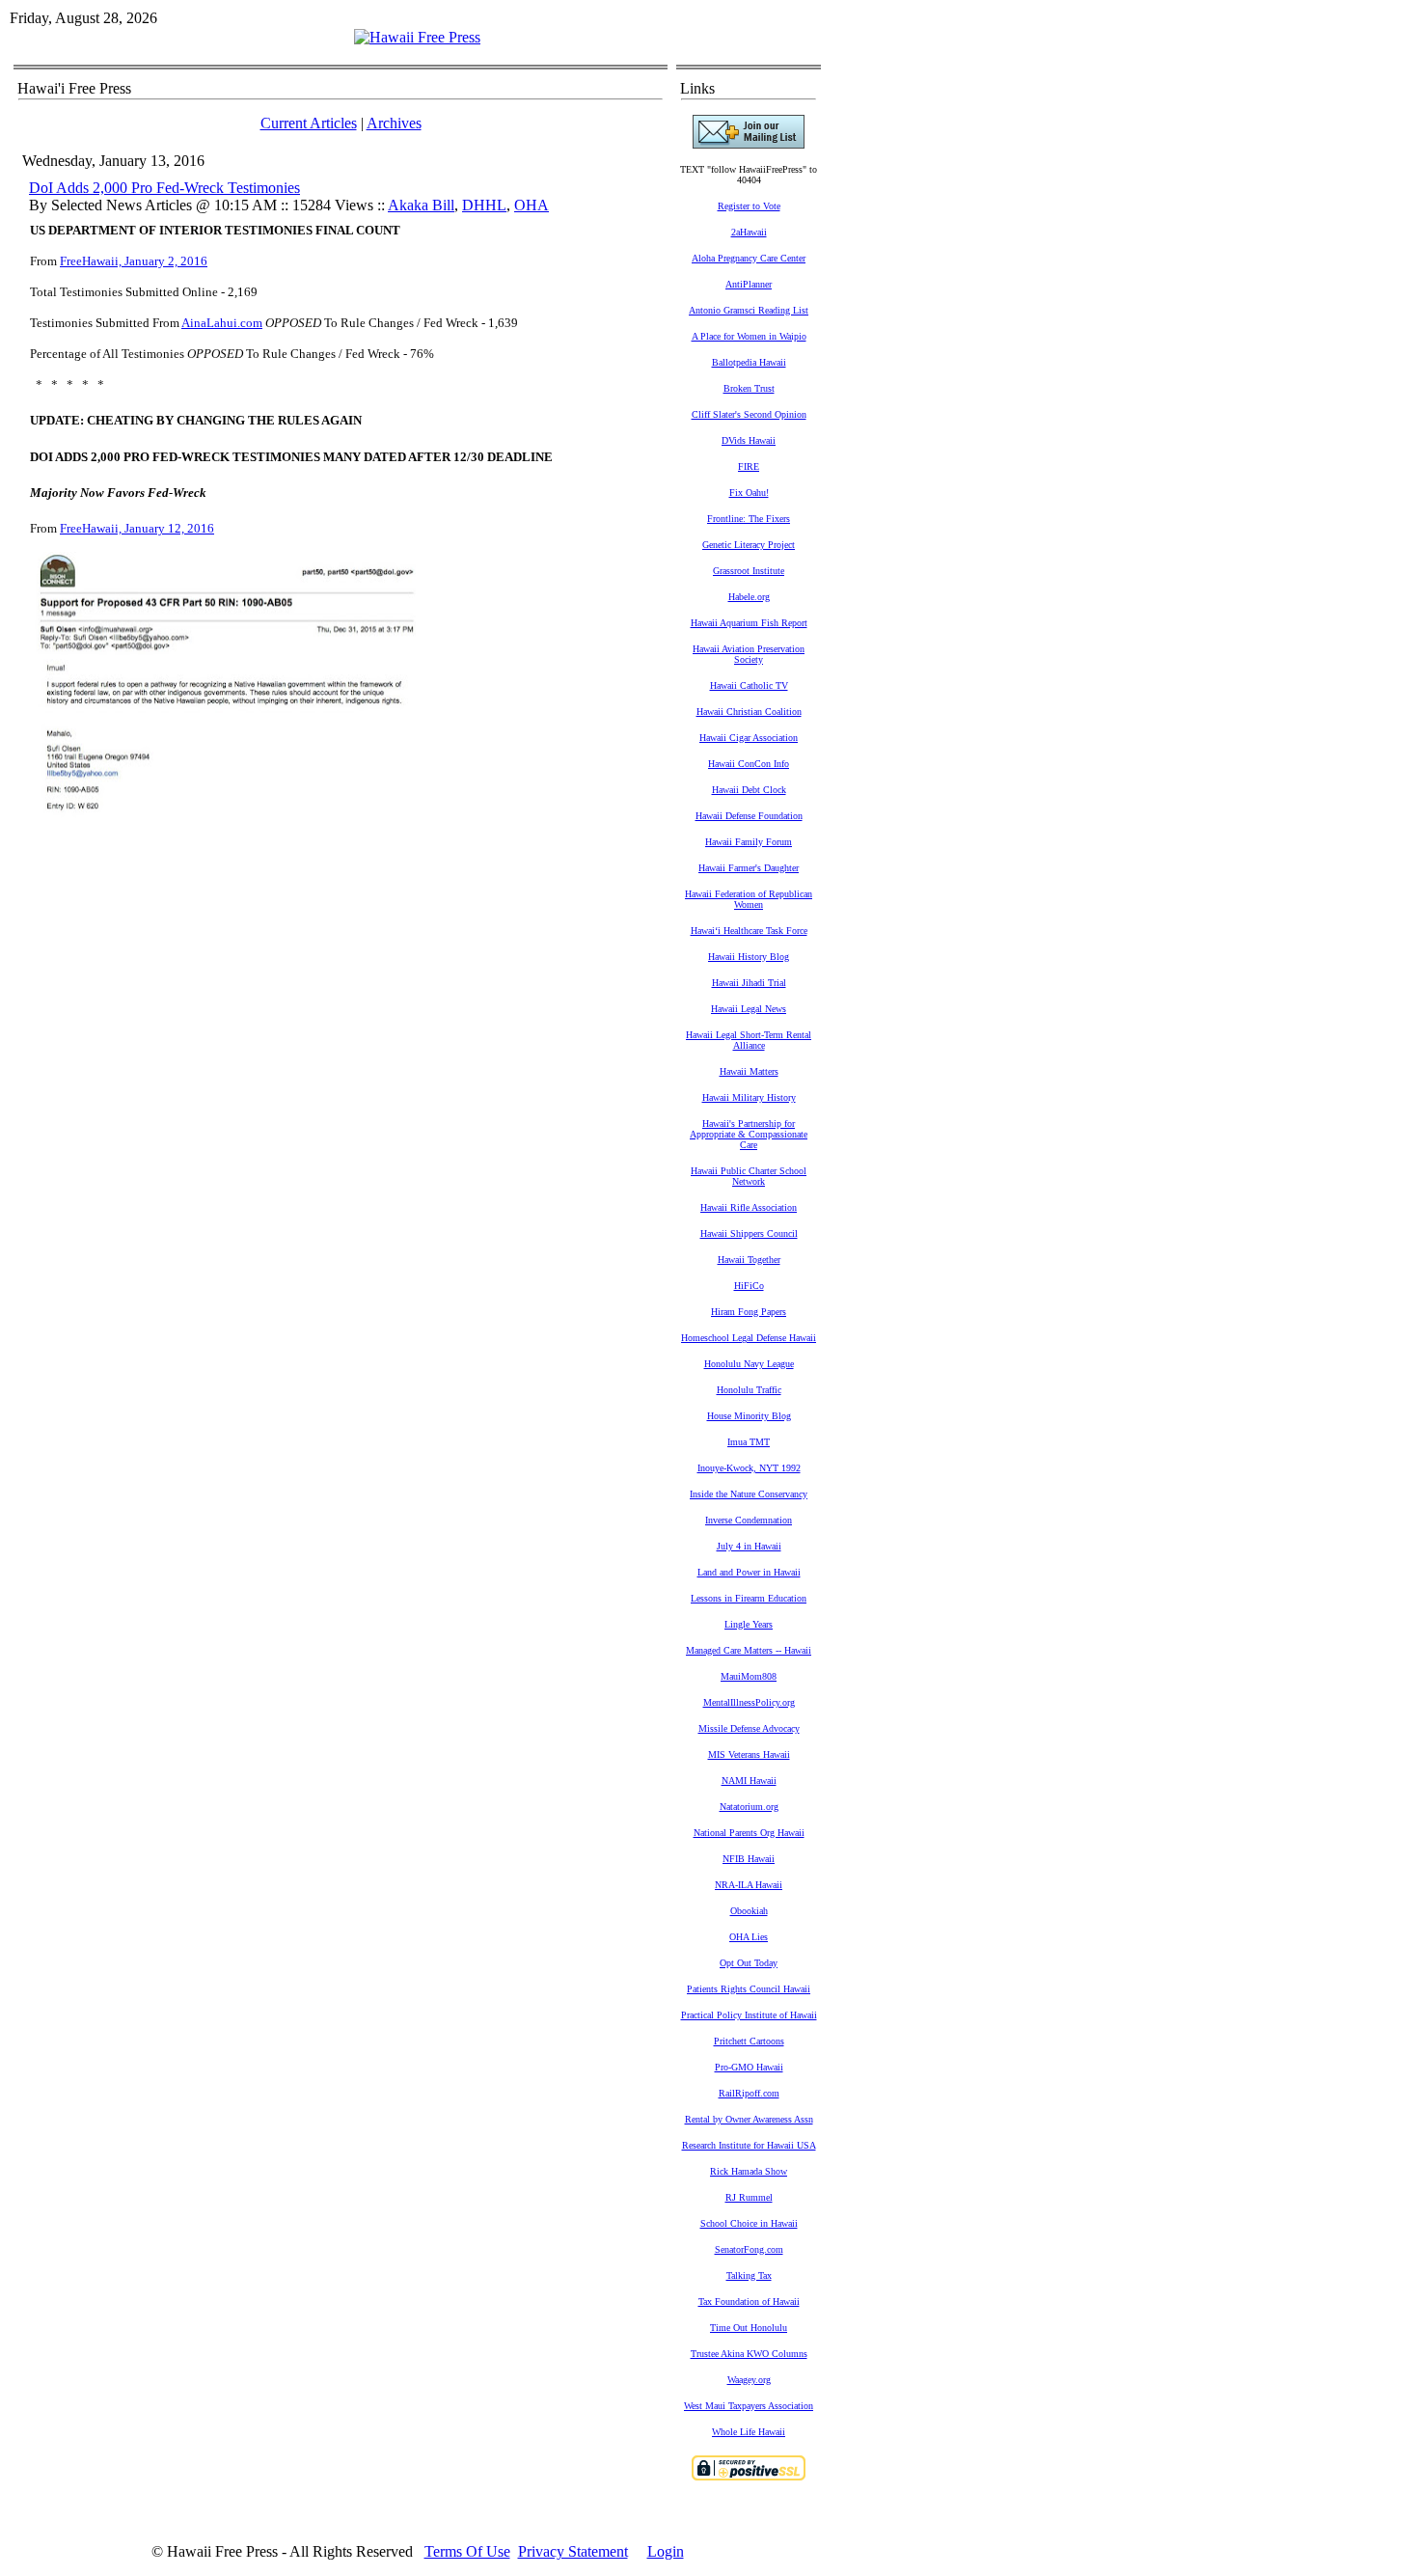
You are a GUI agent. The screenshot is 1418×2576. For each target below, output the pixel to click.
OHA (532, 205)
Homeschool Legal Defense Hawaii (749, 1338)
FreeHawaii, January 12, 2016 (137, 528)
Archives (394, 123)
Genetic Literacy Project (749, 545)
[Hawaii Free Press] (417, 37)
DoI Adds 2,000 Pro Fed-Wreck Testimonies (164, 188)
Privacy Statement (573, 2551)
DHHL (484, 205)
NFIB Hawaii (749, 1859)
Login (666, 2551)
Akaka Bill (421, 205)
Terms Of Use (467, 2551)
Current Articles (309, 123)
